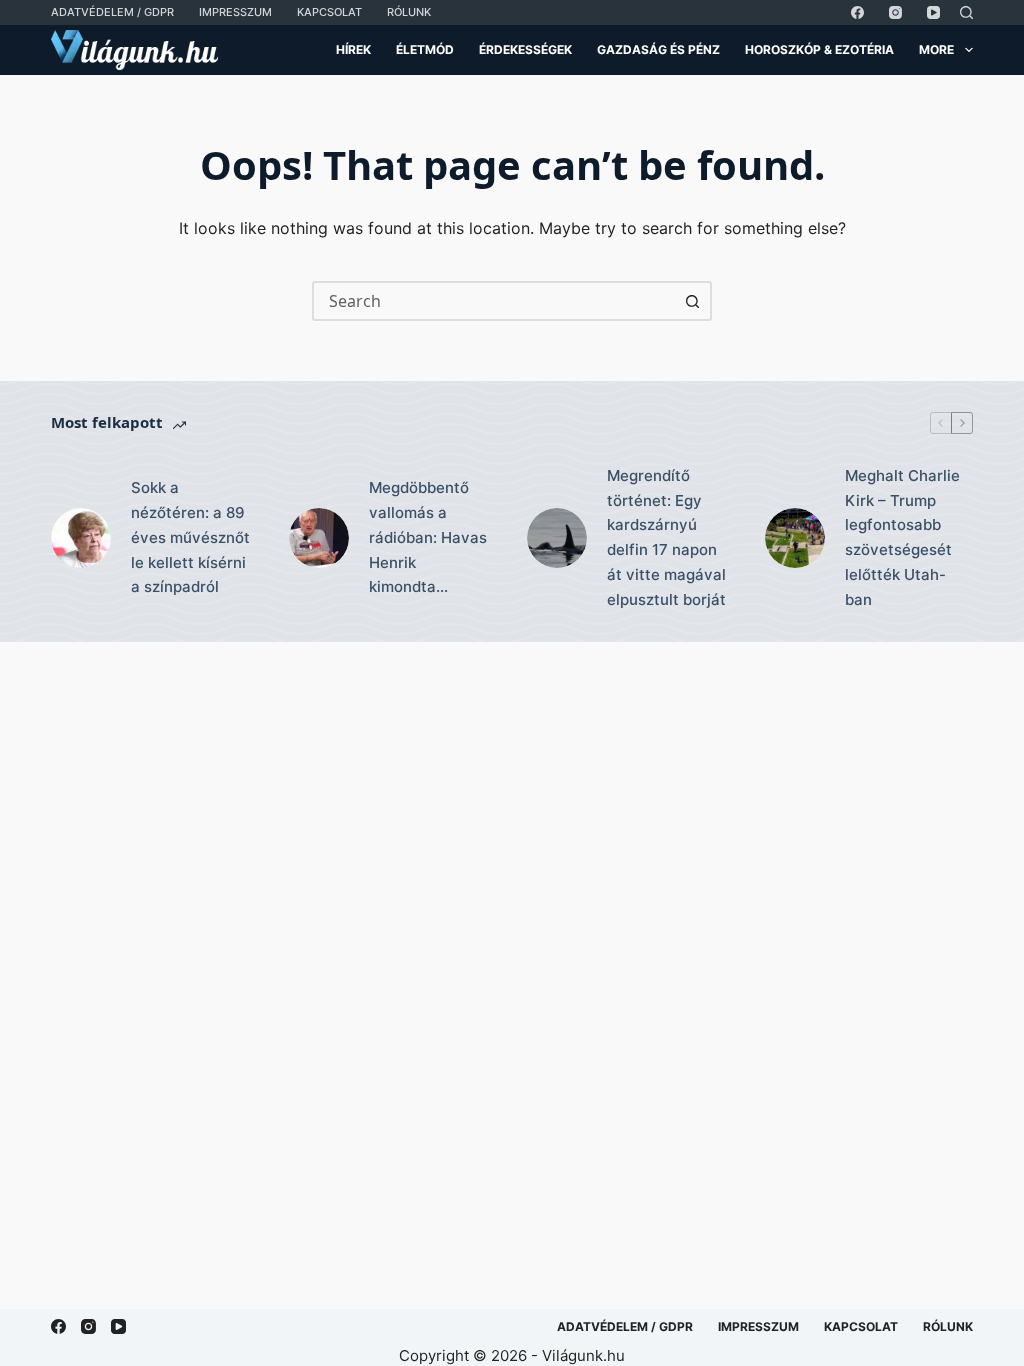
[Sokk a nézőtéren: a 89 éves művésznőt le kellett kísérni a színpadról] (81, 538)
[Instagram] (895, 12)
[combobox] (494, 301)
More (936, 49)
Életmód (425, 49)
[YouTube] (933, 12)
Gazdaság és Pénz (658, 49)
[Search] (966, 12)
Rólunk (409, 12)
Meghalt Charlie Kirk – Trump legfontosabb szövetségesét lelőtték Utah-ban (902, 537)
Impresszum (235, 12)
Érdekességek (525, 49)
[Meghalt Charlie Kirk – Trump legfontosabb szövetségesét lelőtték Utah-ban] (795, 538)
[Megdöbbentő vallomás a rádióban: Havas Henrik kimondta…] (319, 538)
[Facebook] (857, 12)
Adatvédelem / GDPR (112, 12)
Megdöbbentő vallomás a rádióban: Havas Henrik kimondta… (428, 537)
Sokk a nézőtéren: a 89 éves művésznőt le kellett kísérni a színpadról (190, 537)
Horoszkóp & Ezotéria (819, 49)
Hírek (353, 49)
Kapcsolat (329, 12)
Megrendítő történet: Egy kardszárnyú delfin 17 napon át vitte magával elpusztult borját (666, 537)
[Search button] (692, 301)
